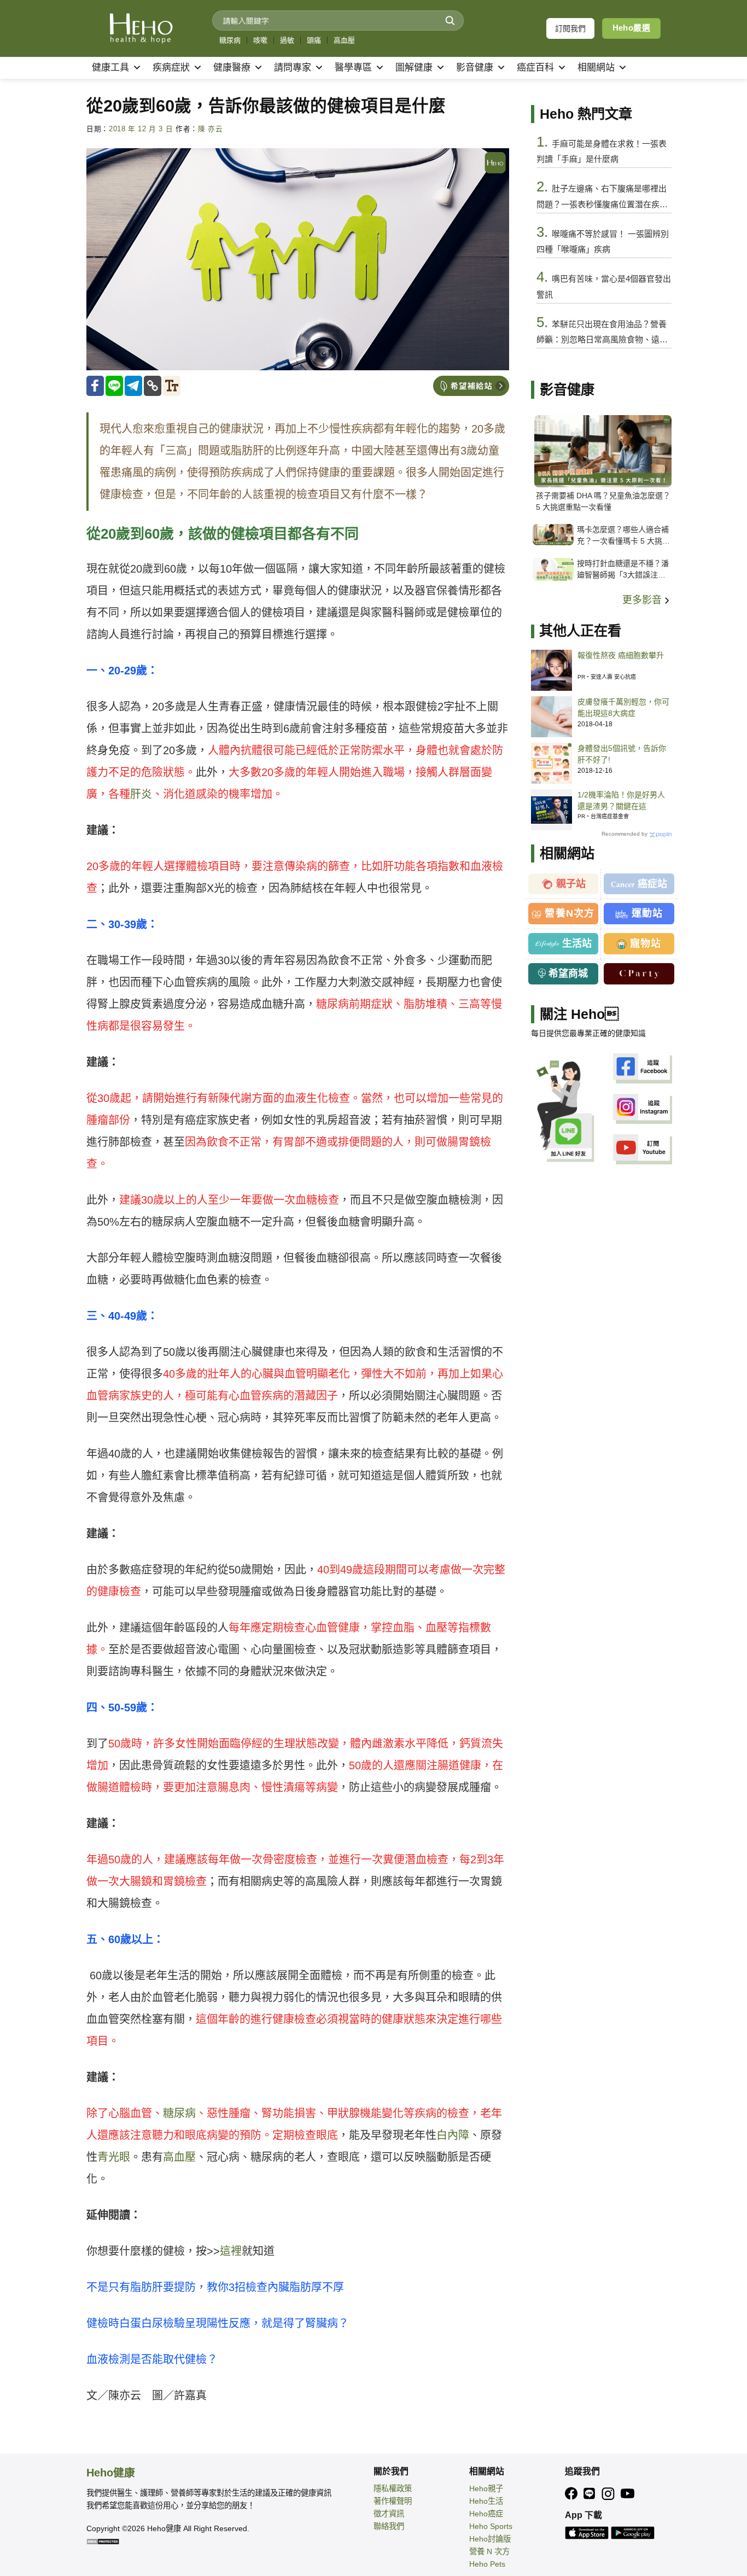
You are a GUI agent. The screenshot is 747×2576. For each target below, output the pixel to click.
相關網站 (596, 68)
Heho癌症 (486, 2514)
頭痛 (314, 40)
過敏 (287, 40)
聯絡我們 (389, 2526)
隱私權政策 (393, 2488)
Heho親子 (486, 2488)
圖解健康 (414, 68)
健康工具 (110, 68)
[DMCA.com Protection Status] (103, 2541)
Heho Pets (487, 2564)
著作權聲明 (393, 2501)
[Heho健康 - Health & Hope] (141, 28)
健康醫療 (232, 68)
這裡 (231, 2251)
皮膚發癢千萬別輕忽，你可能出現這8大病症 (623, 707)
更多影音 (643, 600)
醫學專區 (353, 68)
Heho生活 (486, 2501)
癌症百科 (535, 68)
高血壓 (344, 40)
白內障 (453, 2135)
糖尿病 (230, 40)
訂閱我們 (570, 28)
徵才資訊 (389, 2514)
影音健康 (475, 68)
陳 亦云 (211, 129)
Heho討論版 (490, 2539)
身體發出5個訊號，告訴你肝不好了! (622, 754)
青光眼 (114, 2157)
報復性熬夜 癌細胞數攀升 (621, 655)
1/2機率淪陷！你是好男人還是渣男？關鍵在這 (621, 800)
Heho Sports (491, 2526)
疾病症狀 (171, 68)
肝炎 (141, 794)
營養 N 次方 (489, 2551)
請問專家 (293, 68)
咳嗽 (260, 40)
